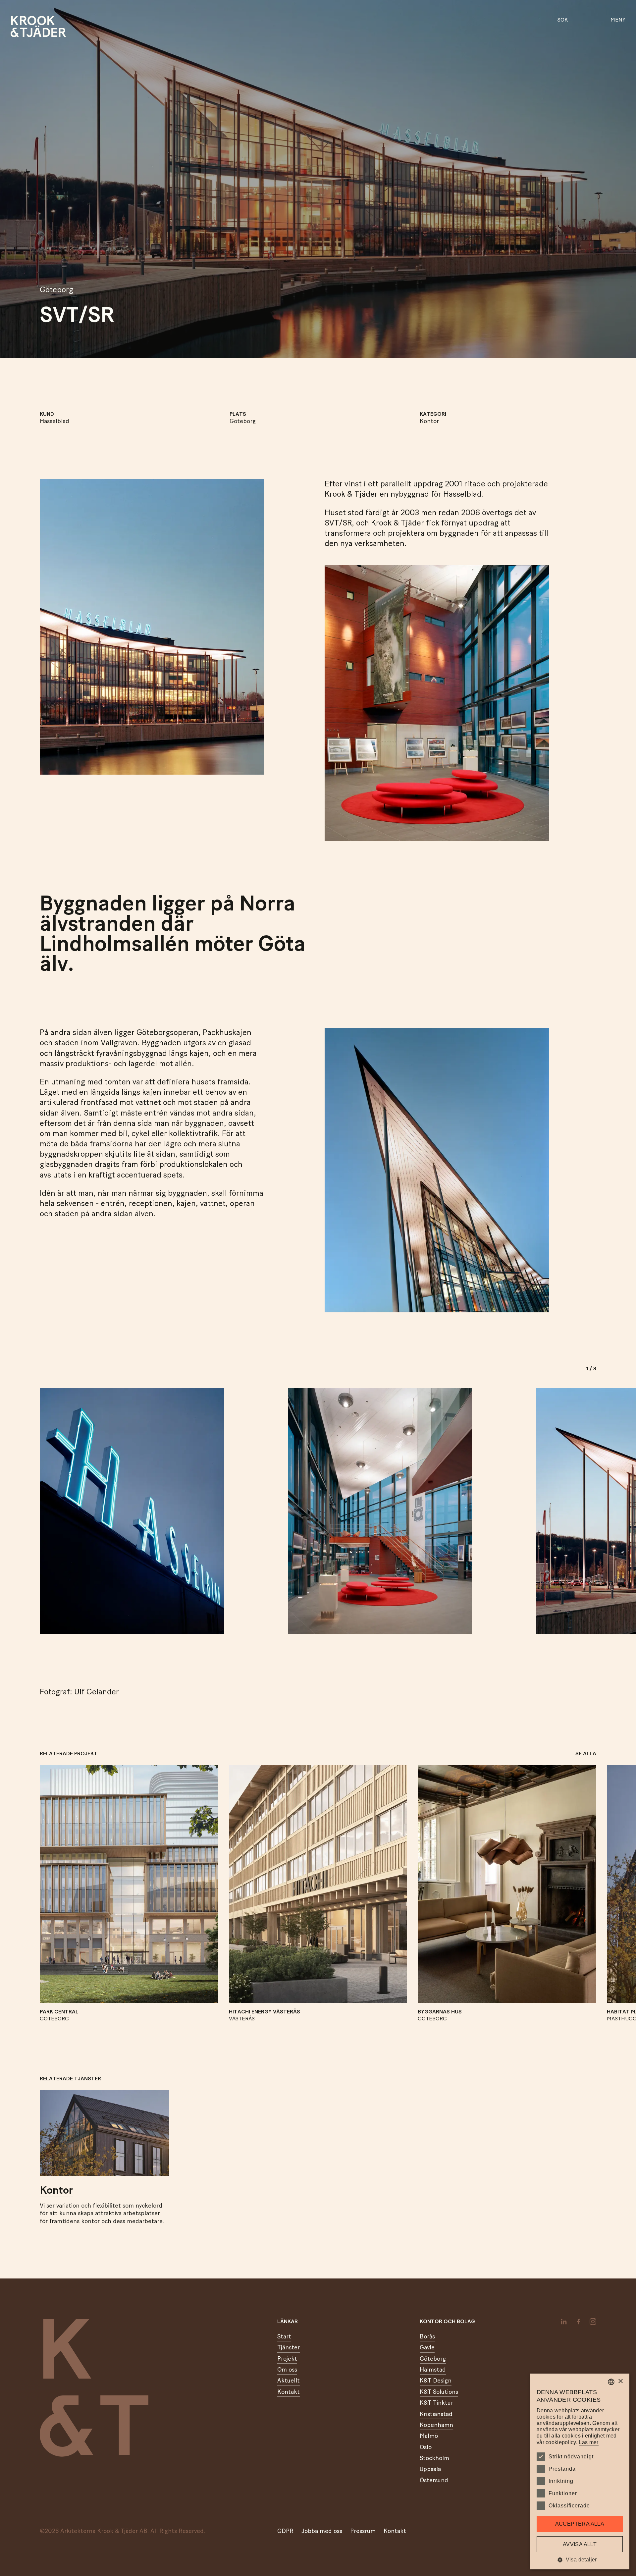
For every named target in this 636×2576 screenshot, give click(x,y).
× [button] (620, 2381)
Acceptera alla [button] (580, 2524)
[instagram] (593, 2322)
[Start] (19, 27)
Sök (563, 20)
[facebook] (578, 2322)
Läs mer (588, 2442)
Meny (618, 20)
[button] (580, 2560)
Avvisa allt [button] (580, 2544)
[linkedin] (564, 2322)
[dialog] (580, 2471)
